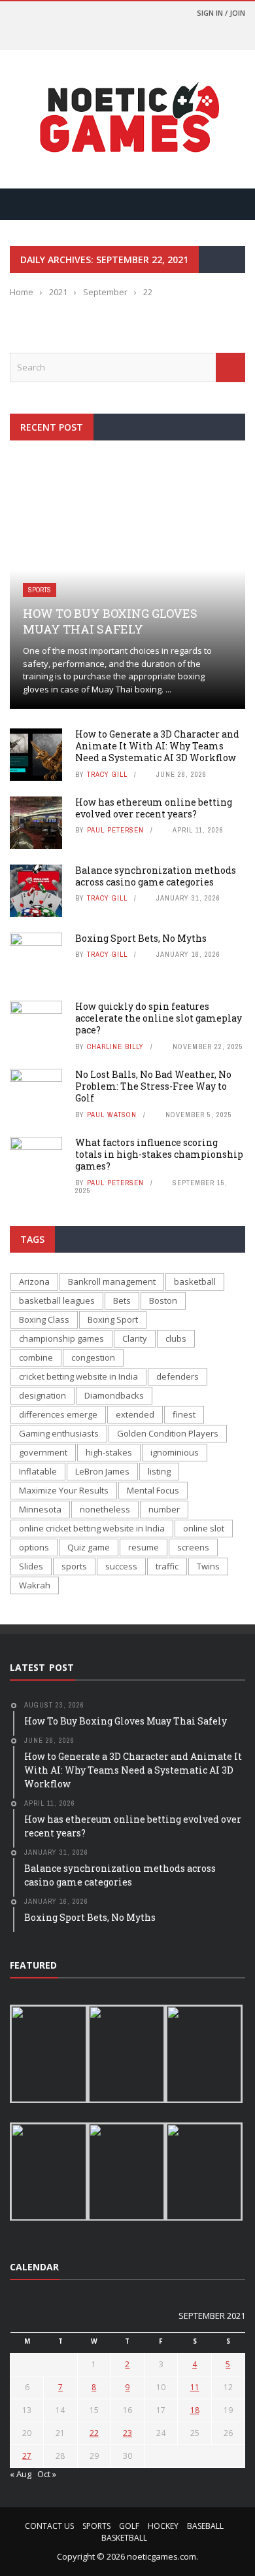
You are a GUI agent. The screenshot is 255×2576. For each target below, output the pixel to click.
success (121, 1566)
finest (184, 1414)
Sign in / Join (221, 13)
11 (195, 2387)
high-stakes (109, 1452)
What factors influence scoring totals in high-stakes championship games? (159, 1154)
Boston (163, 1300)
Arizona (34, 1281)
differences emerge (58, 1414)
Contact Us (49, 2526)
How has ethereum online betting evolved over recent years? (154, 808)
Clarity (135, 1338)
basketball (195, 1281)
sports (74, 1566)
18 (195, 2410)
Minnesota (40, 1509)
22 (94, 2433)
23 (127, 2433)
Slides (31, 1566)
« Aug (21, 2474)
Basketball (124, 2538)
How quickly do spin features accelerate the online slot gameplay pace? (159, 1018)
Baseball (205, 2526)
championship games (61, 1338)
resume (144, 1547)
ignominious (175, 1452)
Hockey (163, 2526)
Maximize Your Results (64, 1490)
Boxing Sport (113, 1319)
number (164, 1509)
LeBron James (102, 1471)
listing (159, 1471)
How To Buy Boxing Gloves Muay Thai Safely (110, 621)
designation (42, 1395)
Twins (208, 1566)
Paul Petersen (115, 830)
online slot (204, 1528)
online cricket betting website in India (92, 1528)
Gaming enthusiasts (59, 1433)
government (43, 1452)
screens (193, 1547)
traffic (167, 1566)
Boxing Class (44, 1319)
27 (27, 2456)
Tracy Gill (107, 774)
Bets (122, 1300)
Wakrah (35, 1585)
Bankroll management (112, 1281)
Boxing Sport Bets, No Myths (141, 938)
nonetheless (105, 1509)
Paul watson (112, 1115)
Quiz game (89, 1547)
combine (36, 1357)
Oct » (47, 2474)
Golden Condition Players (168, 1433)
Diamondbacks (114, 1395)
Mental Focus (153, 1490)
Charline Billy (115, 1046)
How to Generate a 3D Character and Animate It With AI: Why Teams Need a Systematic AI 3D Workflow (157, 746)
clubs (176, 1338)
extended (135, 1414)
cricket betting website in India (78, 1376)
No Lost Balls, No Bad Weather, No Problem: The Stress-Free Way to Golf (153, 1086)
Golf (129, 2526)
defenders (178, 1376)
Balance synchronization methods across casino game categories (156, 876)
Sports (40, 590)
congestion (93, 1357)
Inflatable (38, 1471)
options (34, 1547)
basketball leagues (57, 1300)
